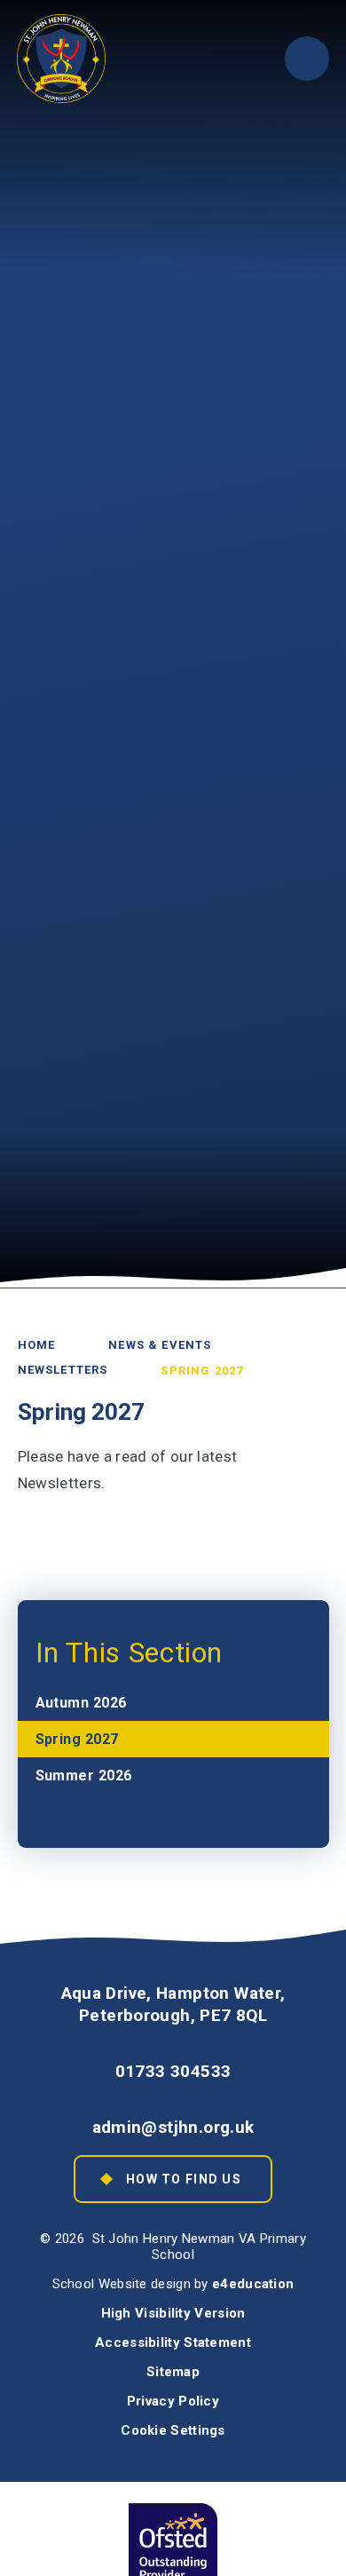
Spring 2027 (202, 1370)
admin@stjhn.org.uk (173, 2127)
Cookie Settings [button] (173, 2430)
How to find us (184, 2179)
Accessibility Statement (173, 2342)
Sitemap (173, 2372)
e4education (253, 2284)
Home (37, 1345)
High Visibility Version (173, 2313)
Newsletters (63, 1370)
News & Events (160, 1345)
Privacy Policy (173, 2401)
